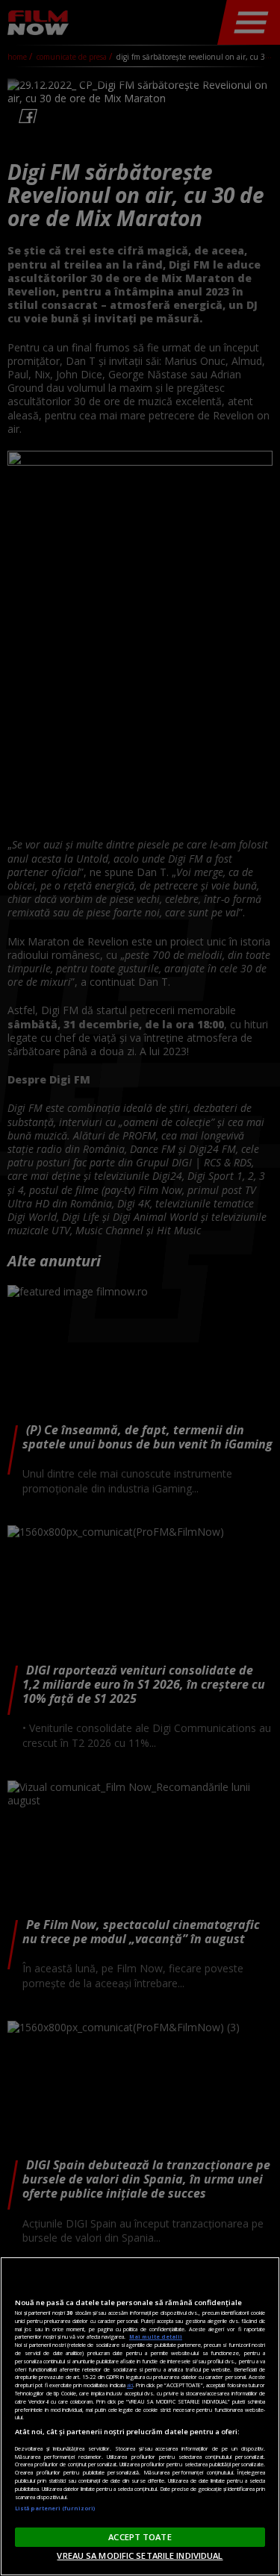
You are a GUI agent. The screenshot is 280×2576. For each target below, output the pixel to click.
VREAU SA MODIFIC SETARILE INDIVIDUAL (140, 2555)
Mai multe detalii (156, 2336)
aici (130, 2385)
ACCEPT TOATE (140, 2537)
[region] (140, 2416)
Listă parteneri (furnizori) (55, 2508)
